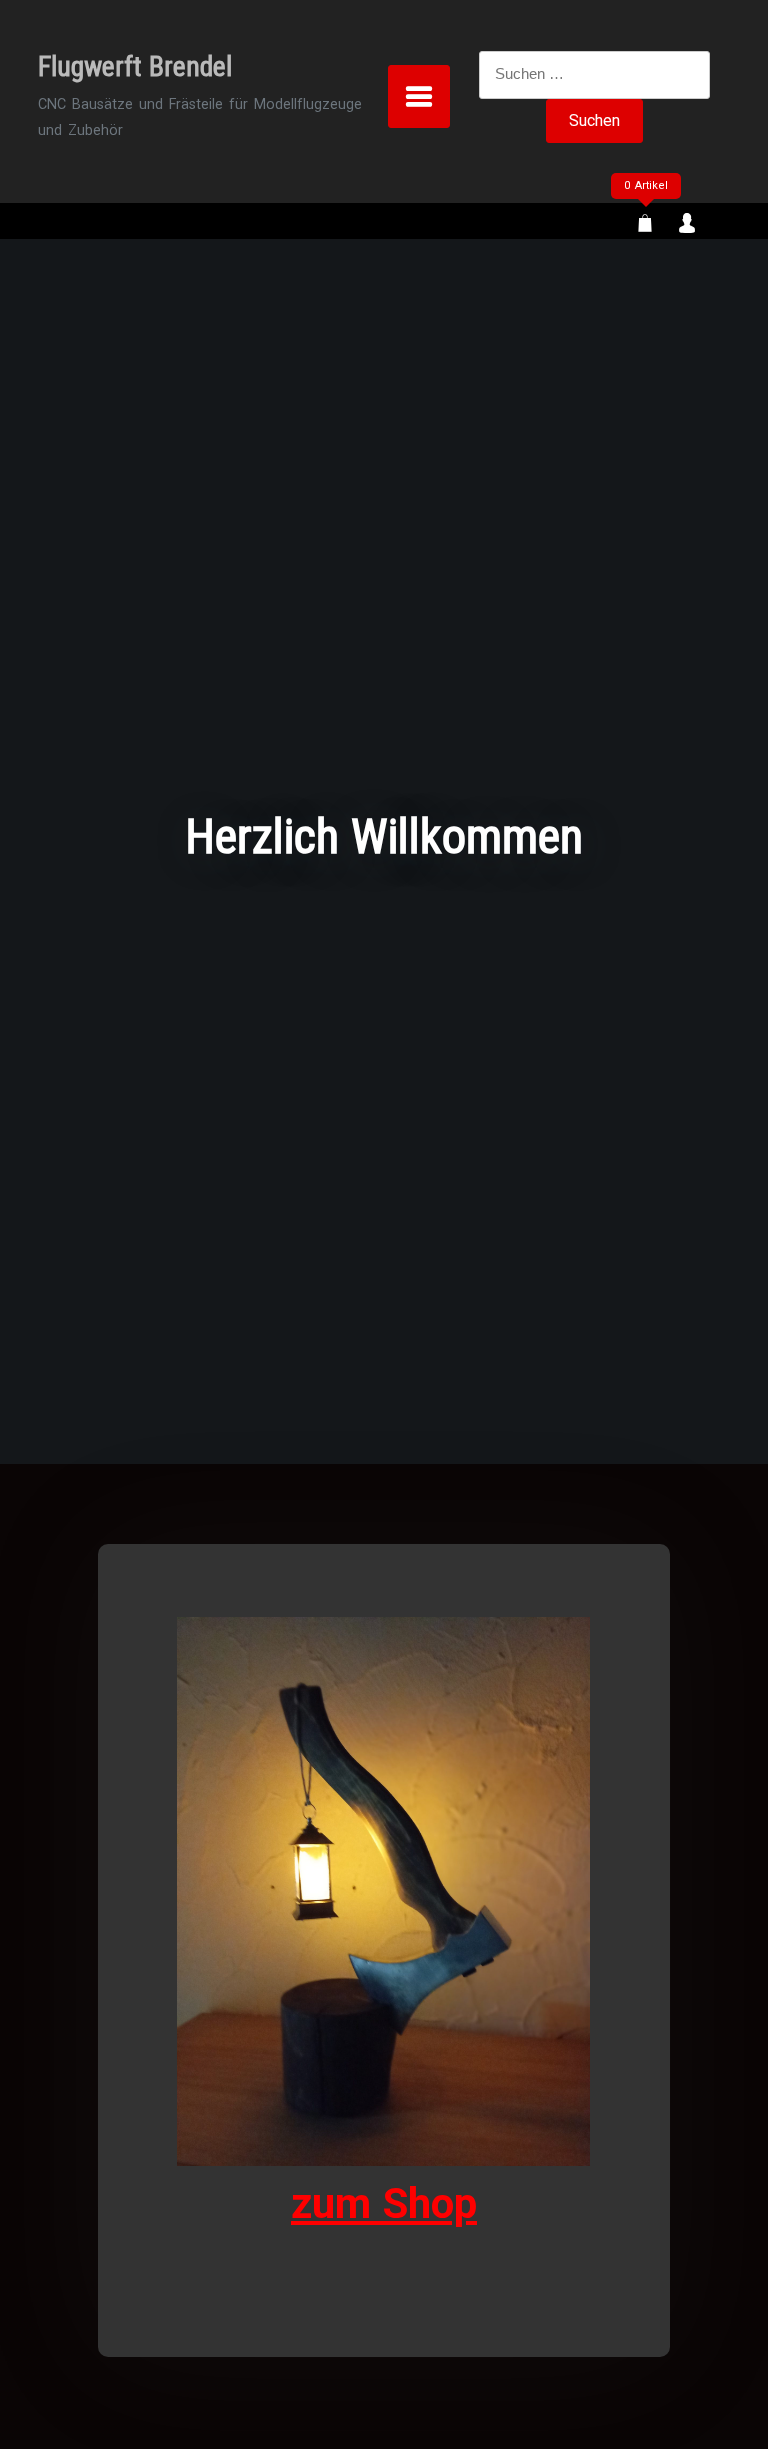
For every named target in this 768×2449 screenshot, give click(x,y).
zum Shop (384, 2203)
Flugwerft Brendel (135, 66)
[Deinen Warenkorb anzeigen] (645, 225)
